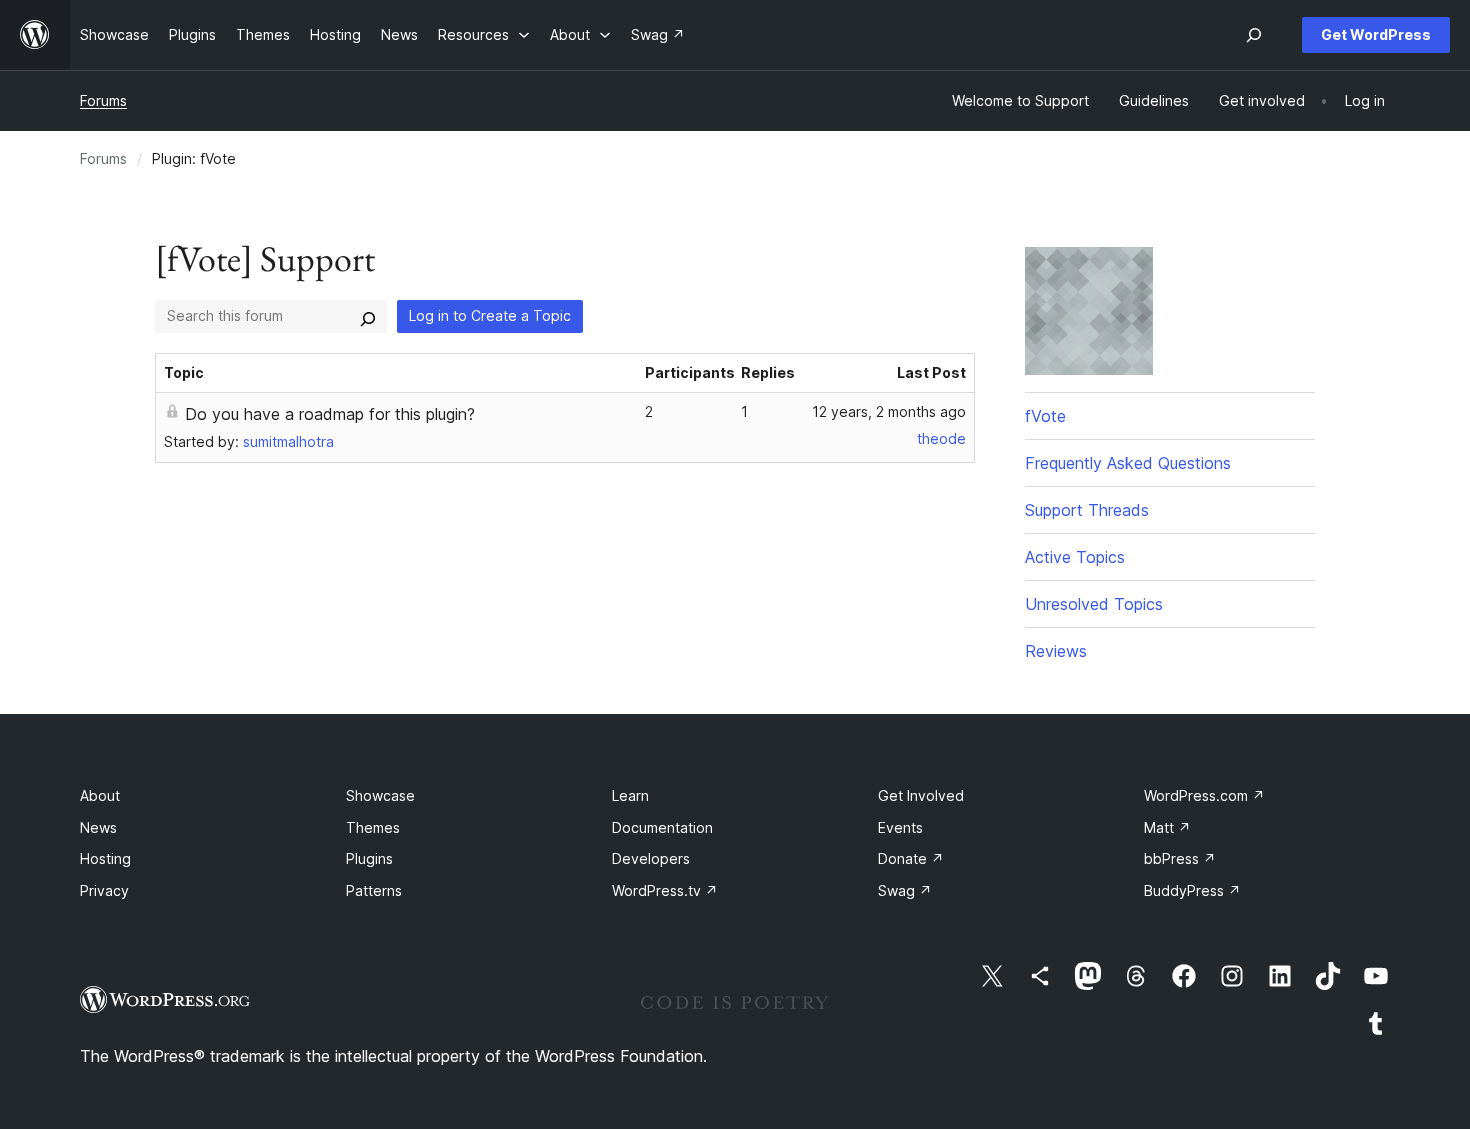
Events (900, 827)
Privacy (104, 890)
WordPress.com (1204, 795)
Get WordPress (1376, 34)
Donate (911, 858)
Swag (905, 890)
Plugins (369, 858)
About (100, 795)
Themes (373, 827)
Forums (103, 100)
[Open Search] (1254, 35)
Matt (1167, 827)
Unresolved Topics (1094, 604)
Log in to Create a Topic (490, 315)
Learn (630, 795)
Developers (651, 858)
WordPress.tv (665, 890)
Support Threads (1087, 510)
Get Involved (921, 795)
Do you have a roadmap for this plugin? (330, 414)
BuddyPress (1192, 890)
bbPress (1180, 858)
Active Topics (1075, 557)
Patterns (374, 890)
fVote (1045, 416)
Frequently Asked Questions (1128, 463)
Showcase (380, 795)
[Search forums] (368, 316)
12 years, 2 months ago (889, 411)
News (98, 827)
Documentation (662, 827)
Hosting (105, 858)
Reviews (1056, 651)
